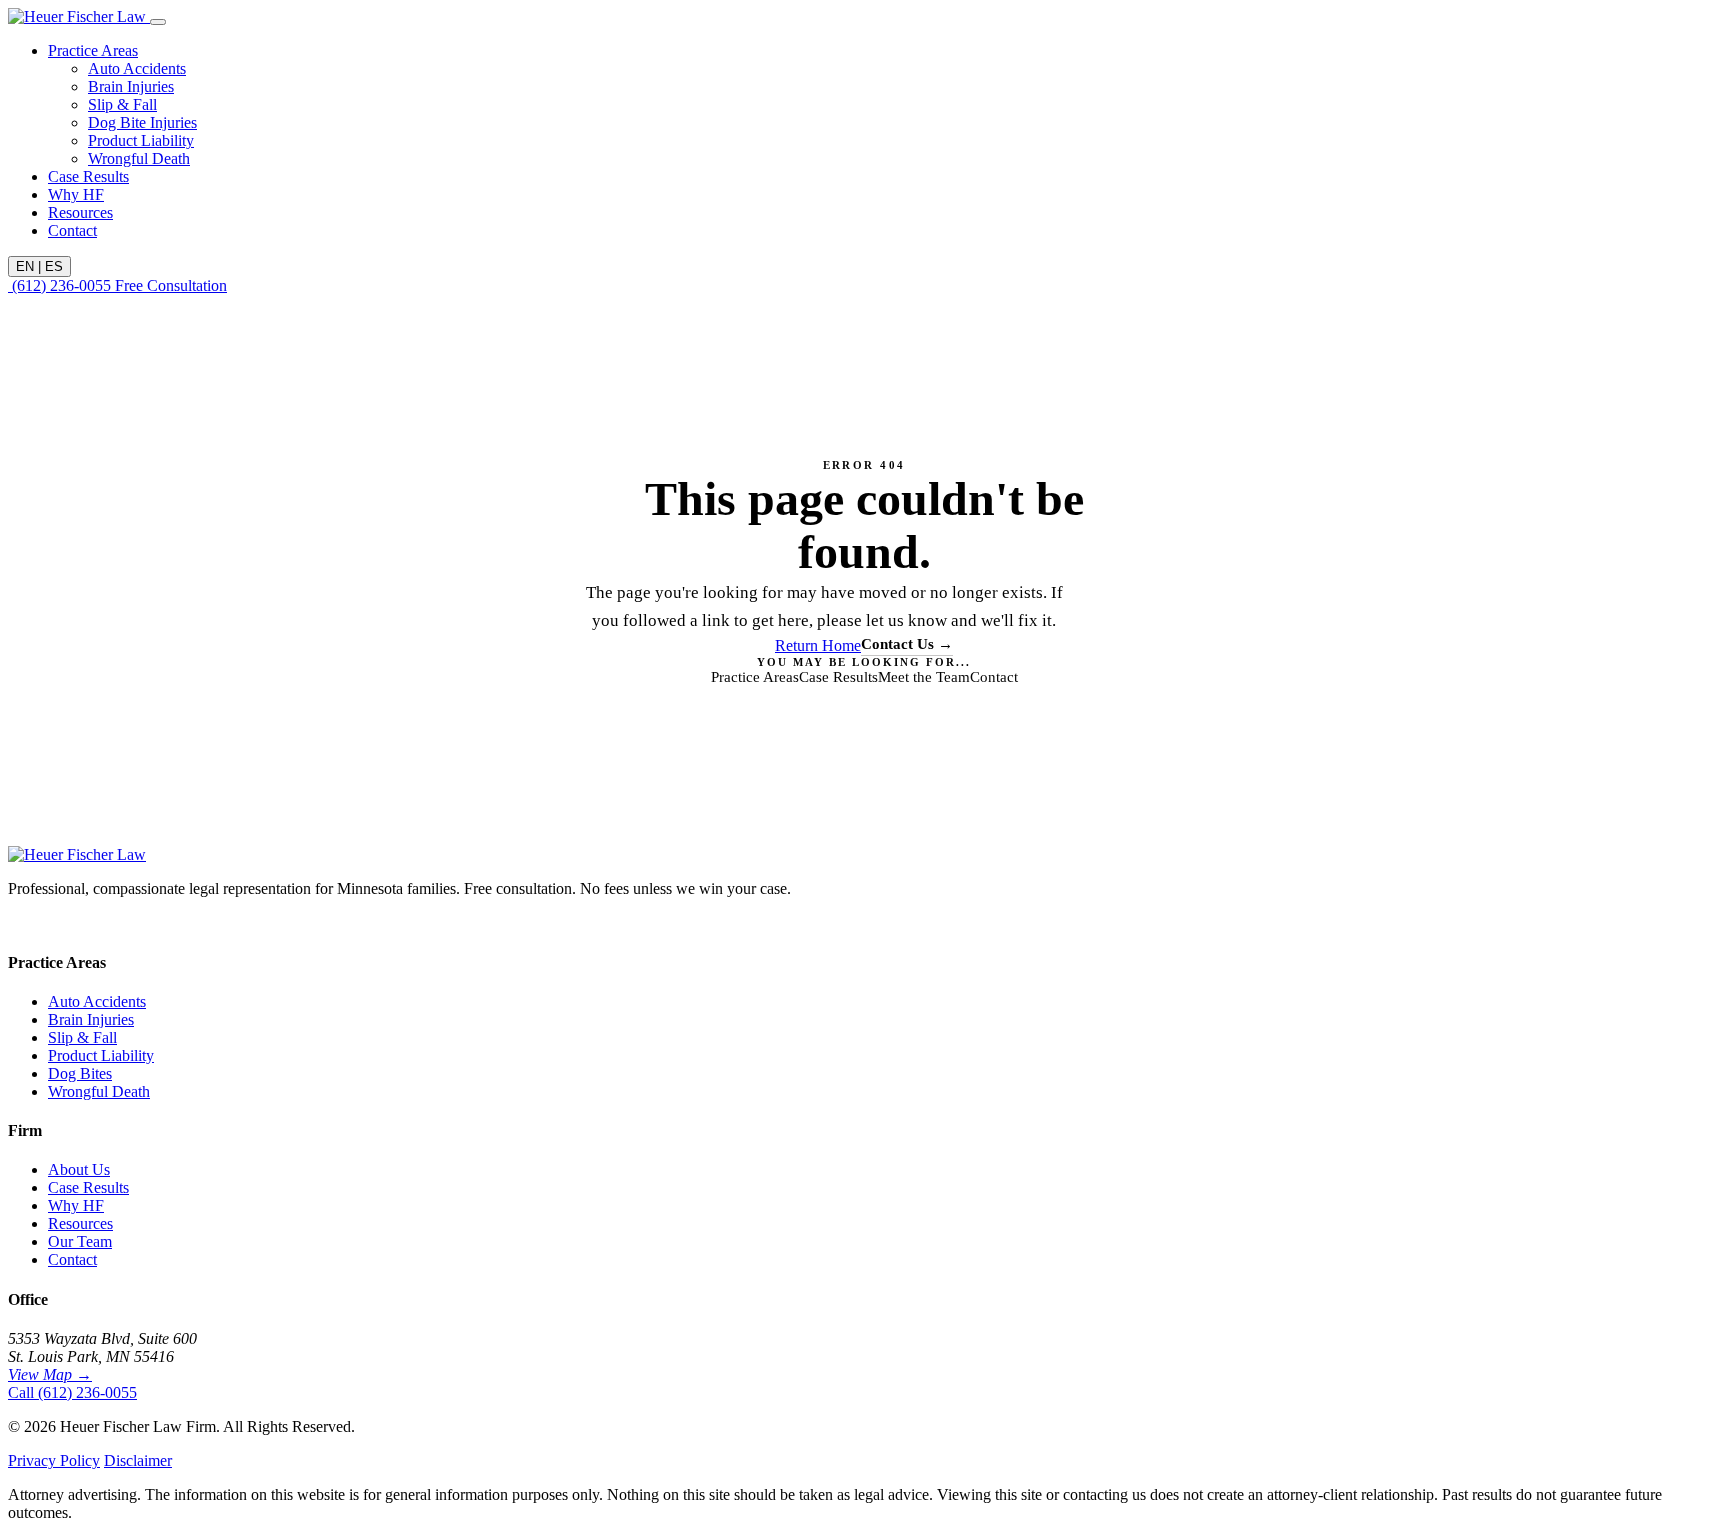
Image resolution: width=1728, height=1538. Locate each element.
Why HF (76, 194)
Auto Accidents (137, 68)
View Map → (50, 1374)
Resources (80, 212)
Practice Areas (93, 50)
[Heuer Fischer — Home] (79, 16)
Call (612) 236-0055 (72, 1392)
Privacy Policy (54, 1460)
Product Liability (141, 140)
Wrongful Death (139, 158)
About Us (79, 1169)
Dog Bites (80, 1073)
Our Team (80, 1241)
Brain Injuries (131, 86)
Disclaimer (138, 1460)
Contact (72, 230)
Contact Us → (907, 644)
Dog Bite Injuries (142, 122)
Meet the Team (924, 677)
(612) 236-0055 (61, 285)
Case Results (88, 176)
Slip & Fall (122, 104)
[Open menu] (158, 22)
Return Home (818, 645)
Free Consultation (171, 285)
